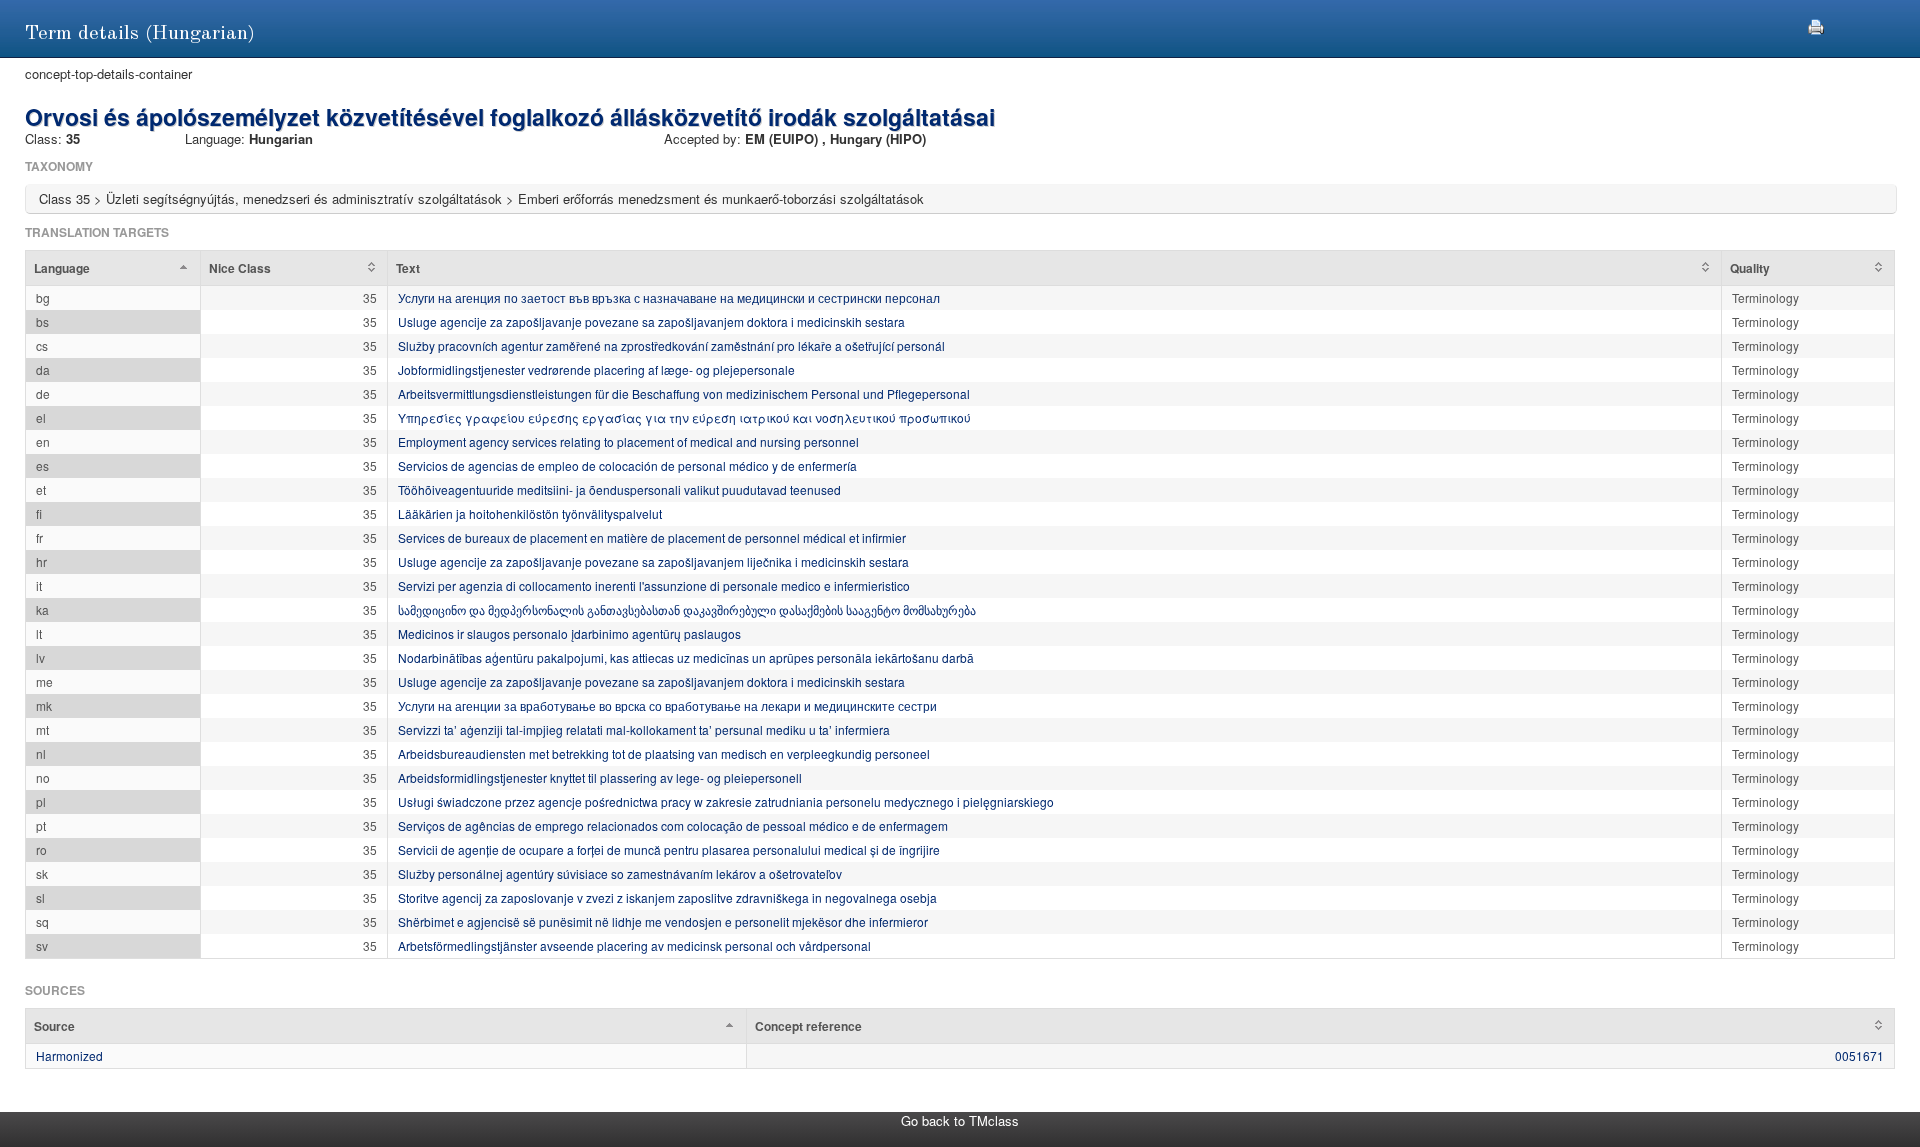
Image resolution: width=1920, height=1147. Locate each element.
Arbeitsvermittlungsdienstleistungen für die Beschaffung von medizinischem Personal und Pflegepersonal (684, 393)
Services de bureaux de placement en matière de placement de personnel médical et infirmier (652, 537)
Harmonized (69, 1055)
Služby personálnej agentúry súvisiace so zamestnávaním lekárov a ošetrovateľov (620, 873)
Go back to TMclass (960, 1120)
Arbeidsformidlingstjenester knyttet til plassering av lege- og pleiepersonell (600, 777)
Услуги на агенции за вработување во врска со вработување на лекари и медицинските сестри (667, 705)
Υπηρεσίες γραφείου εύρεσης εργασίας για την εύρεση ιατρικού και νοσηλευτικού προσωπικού (684, 417)
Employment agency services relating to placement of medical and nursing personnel (628, 441)
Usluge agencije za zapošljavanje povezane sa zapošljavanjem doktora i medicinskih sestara (651, 321)
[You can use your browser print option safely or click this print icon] (1816, 24)
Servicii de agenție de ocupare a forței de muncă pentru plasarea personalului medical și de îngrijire (669, 849)
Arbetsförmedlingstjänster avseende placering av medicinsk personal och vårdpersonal (634, 945)
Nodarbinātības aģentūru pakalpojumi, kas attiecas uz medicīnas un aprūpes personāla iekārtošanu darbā (686, 657)
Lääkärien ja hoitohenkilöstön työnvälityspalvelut (530, 513)
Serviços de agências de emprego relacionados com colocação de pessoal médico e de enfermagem (673, 825)
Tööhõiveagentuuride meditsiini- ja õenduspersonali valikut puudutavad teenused (619, 489)
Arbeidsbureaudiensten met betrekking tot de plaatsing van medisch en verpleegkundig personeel (664, 753)
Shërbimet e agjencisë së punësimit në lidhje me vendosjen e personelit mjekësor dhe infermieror (663, 921)
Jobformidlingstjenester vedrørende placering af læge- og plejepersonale (596, 369)
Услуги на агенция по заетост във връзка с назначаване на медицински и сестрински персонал (669, 297)
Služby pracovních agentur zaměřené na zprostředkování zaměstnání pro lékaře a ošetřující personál (671, 345)
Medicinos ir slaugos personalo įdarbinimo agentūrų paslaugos (569, 633)
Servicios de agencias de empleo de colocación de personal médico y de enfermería (627, 465)
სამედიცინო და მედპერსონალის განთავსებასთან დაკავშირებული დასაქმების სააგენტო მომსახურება (687, 609)
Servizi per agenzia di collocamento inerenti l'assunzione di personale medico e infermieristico (654, 585)
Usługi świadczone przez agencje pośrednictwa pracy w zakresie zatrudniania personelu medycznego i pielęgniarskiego (726, 801)
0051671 (1859, 1055)
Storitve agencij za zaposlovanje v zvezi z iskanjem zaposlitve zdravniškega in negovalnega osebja (667, 897)
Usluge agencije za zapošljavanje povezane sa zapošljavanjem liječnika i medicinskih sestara (653, 561)
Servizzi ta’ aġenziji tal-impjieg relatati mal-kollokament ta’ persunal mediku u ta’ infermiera (644, 729)
